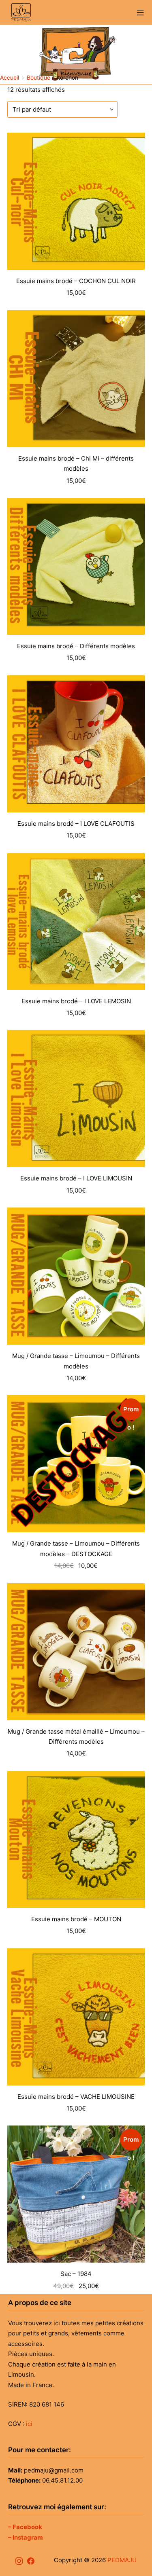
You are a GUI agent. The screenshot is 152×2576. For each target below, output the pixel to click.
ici (29, 2424)
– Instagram (26, 2537)
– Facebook (25, 2527)
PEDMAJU (122, 2560)
